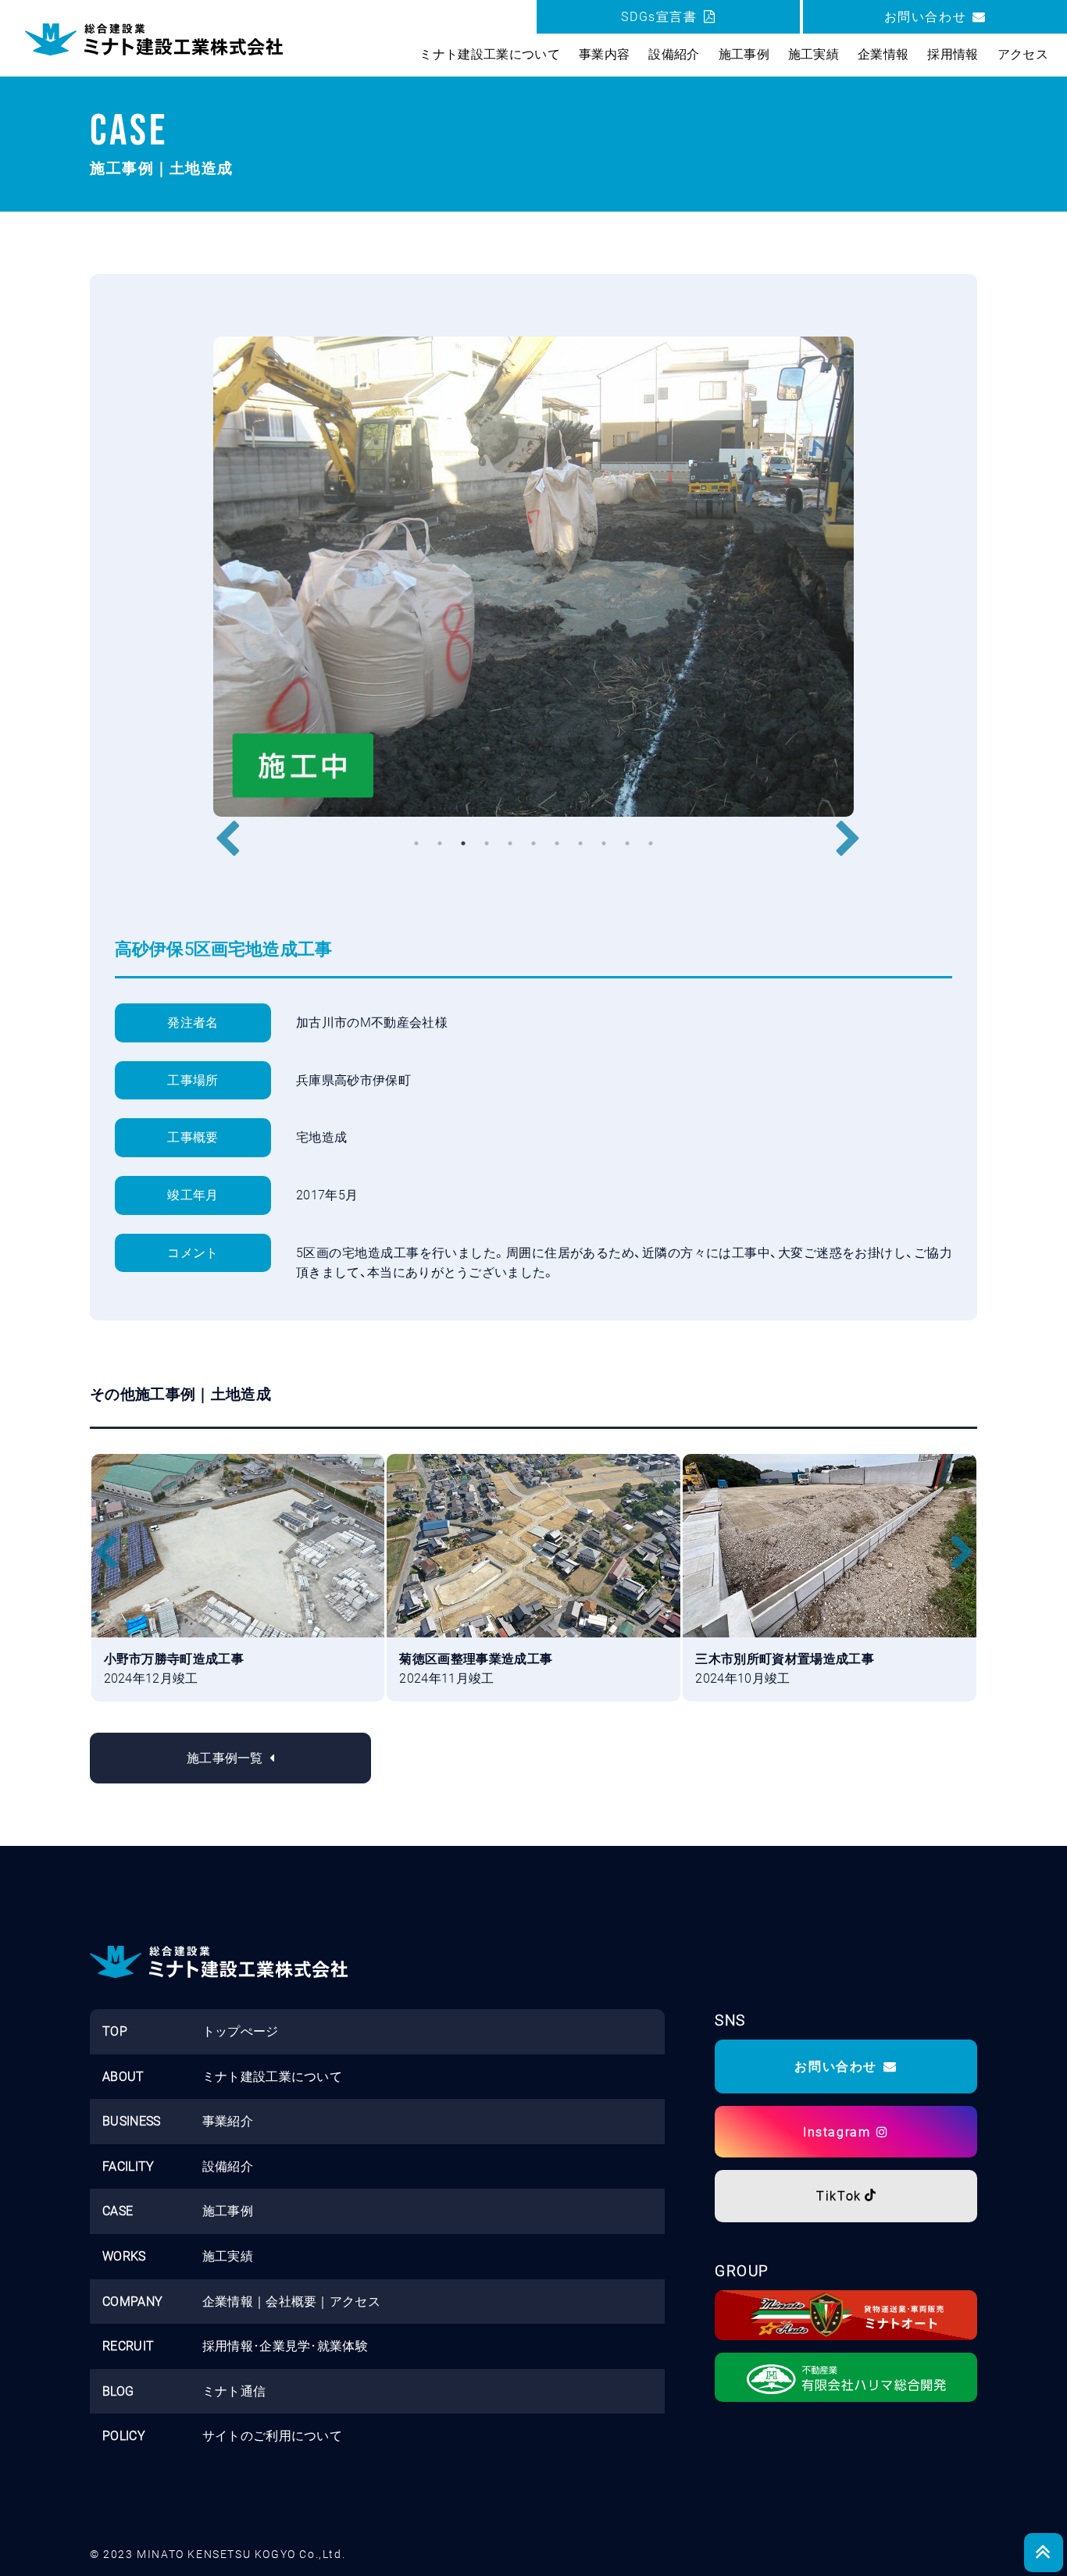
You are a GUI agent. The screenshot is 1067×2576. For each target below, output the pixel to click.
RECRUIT (128, 2346)
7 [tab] (557, 843)
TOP (115, 2031)
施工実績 (228, 2256)
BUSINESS (132, 2121)
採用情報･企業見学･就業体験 (285, 2346)
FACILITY (128, 2166)
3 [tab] (463, 843)
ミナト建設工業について (273, 2077)
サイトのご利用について (273, 2436)
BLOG (118, 2391)
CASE (118, 2211)
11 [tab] (651, 843)
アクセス (355, 2302)
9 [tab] (604, 843)
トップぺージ (241, 2031)
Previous (221, 828)
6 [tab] (533, 843)
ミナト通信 (234, 2391)
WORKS (124, 2256)
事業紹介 (228, 2121)
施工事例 (228, 2211)
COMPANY (132, 2302)
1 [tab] (416, 843)
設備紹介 (228, 2166)
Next (842, 828)
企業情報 (228, 2302)
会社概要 (291, 2302)
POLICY (124, 2436)
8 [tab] (580, 843)
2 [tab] (440, 843)
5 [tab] (510, 843)
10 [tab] (627, 843)
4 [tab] (487, 843)
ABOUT (123, 2077)
